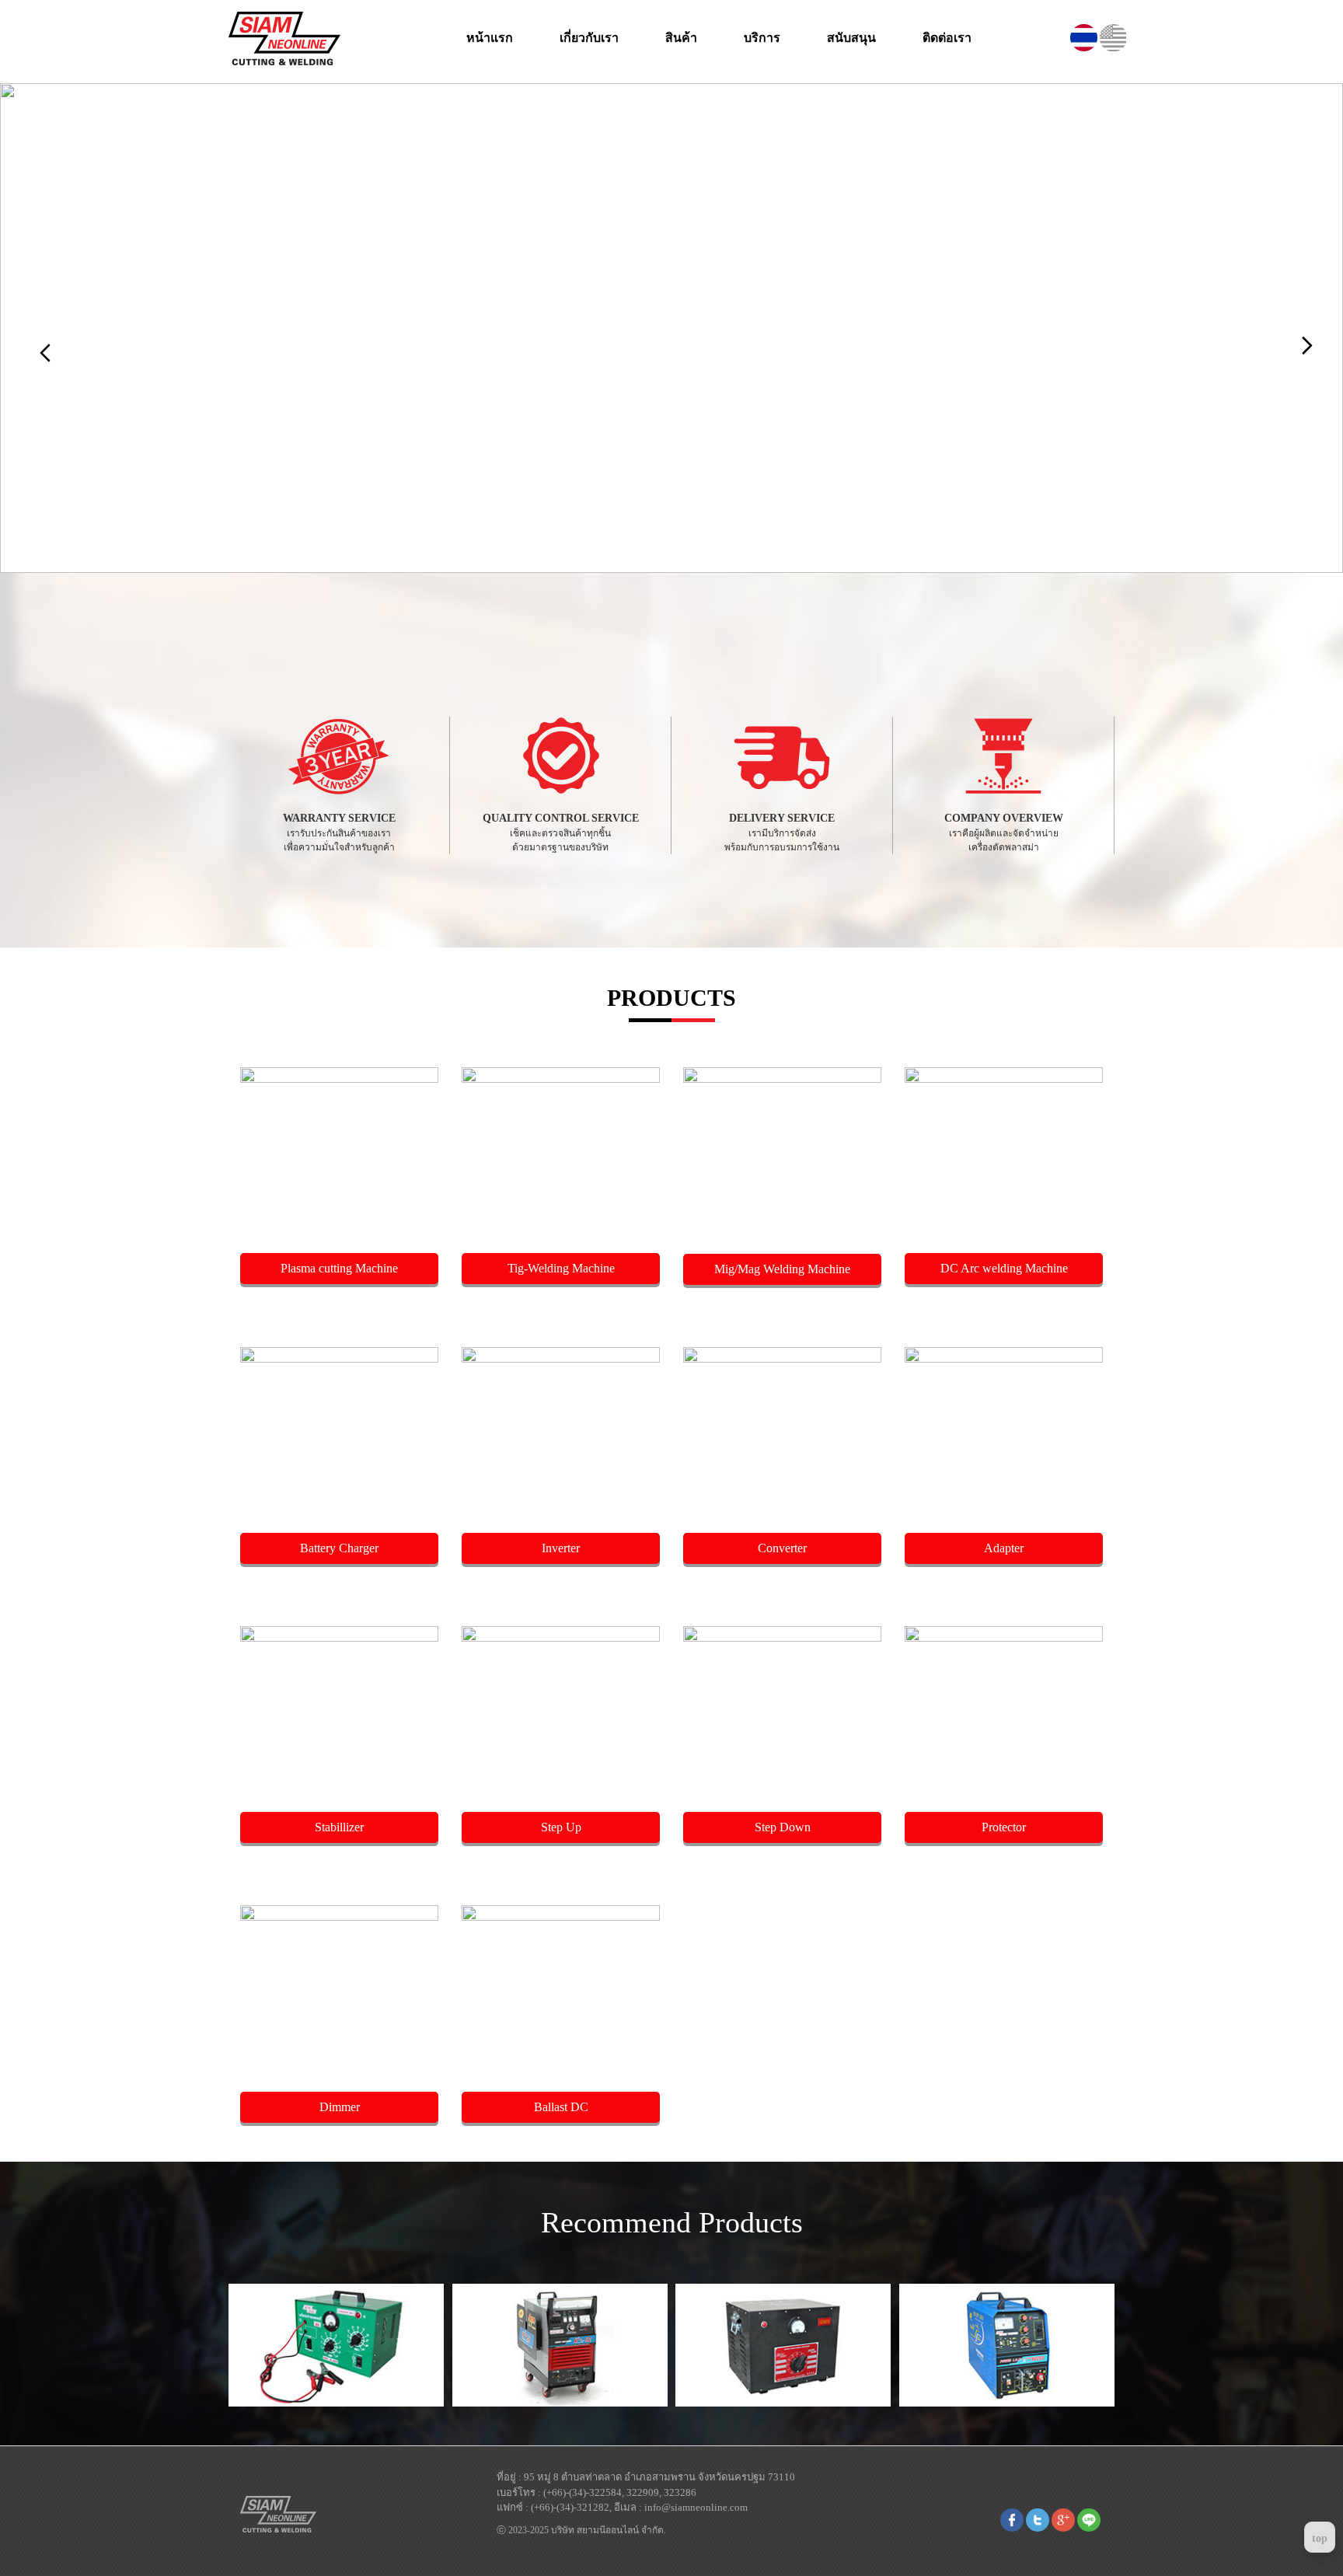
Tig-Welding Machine (561, 1268)
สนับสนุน (851, 38)
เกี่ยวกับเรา (589, 38)
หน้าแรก (490, 38)
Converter (782, 1548)
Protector (1004, 1827)
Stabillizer (339, 1827)
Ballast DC (561, 2107)
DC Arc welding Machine (1004, 1268)
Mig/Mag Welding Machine (782, 1269)
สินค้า (681, 38)
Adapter (1004, 1548)
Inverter (561, 1548)
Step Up (561, 1827)
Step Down (783, 1827)
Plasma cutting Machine (339, 1268)
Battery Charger (339, 1548)
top (1320, 2538)
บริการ (762, 38)
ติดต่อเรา (947, 38)
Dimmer (340, 2107)
